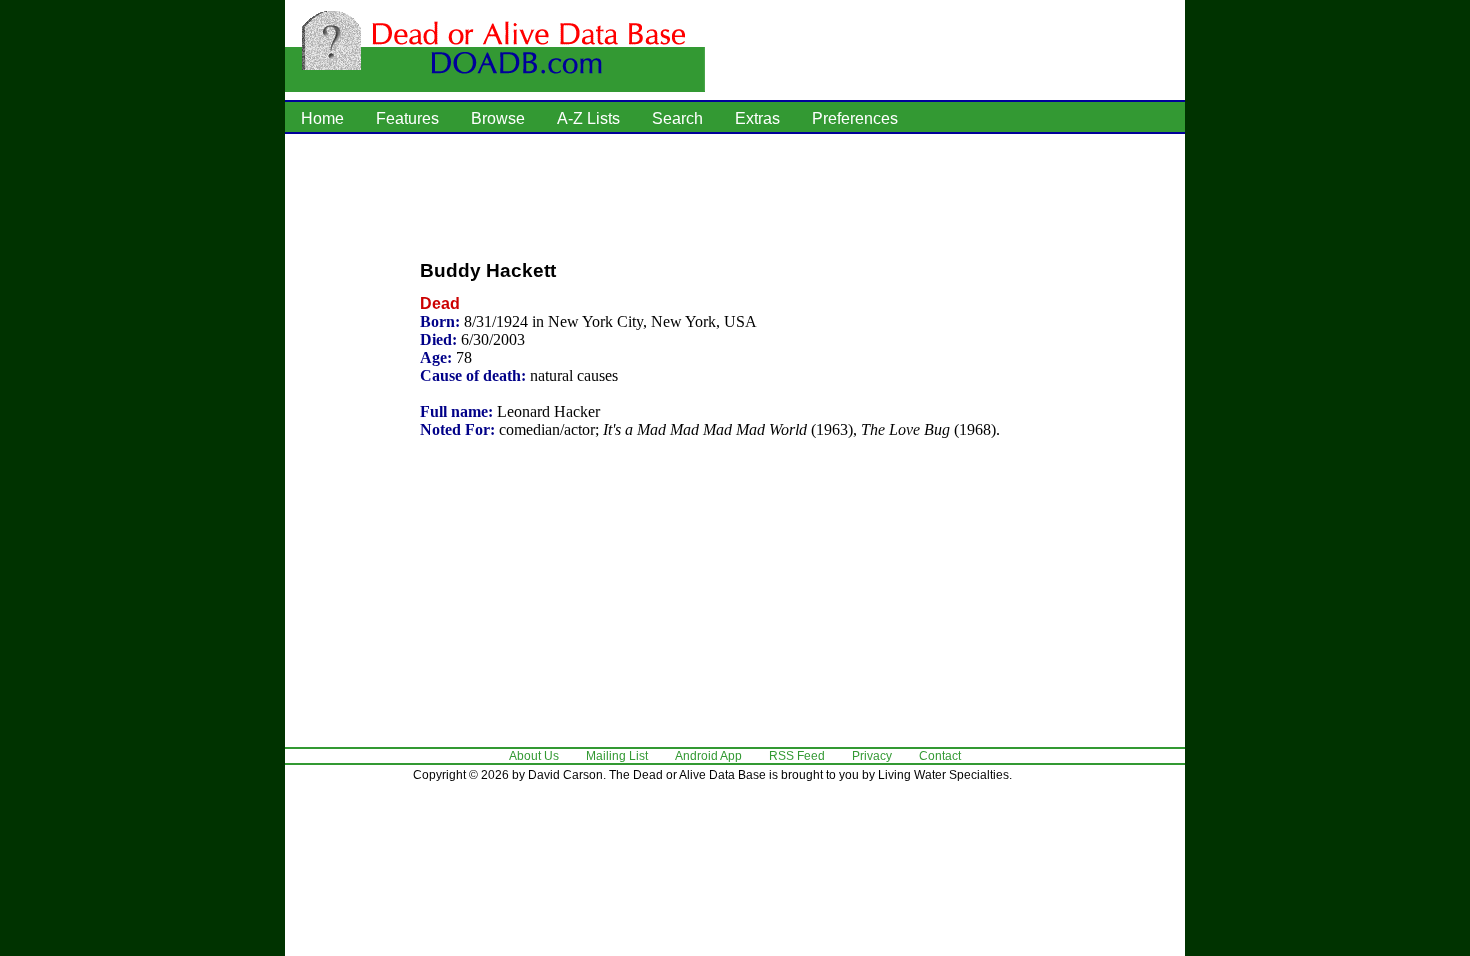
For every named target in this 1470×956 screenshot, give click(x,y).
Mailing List (617, 756)
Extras (757, 118)
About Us (534, 756)
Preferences (855, 118)
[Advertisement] (735, 195)
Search (677, 118)
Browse (498, 118)
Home (322, 118)
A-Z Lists (588, 118)
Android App (708, 756)
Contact (940, 756)
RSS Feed (797, 756)
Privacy (872, 756)
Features (407, 118)
